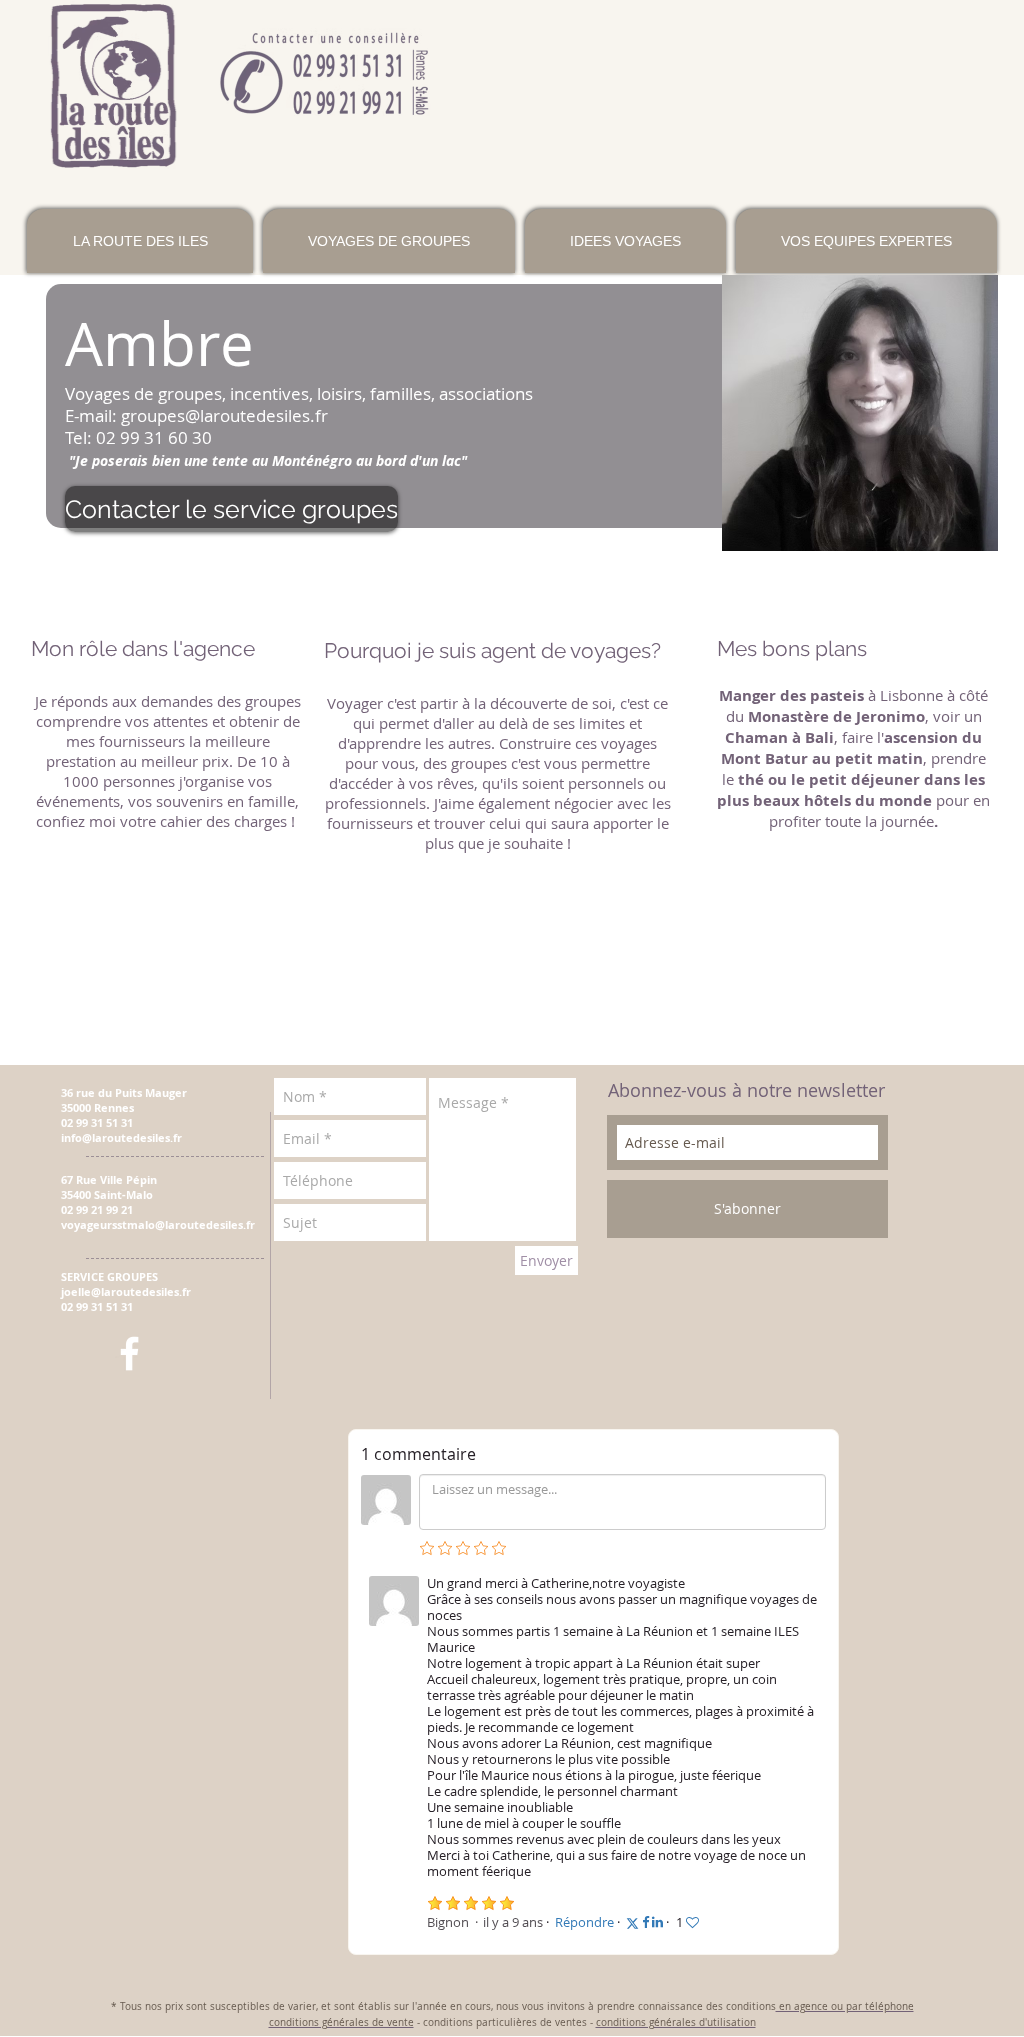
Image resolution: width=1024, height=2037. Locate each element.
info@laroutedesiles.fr (121, 1137)
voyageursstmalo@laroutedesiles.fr (158, 1224)
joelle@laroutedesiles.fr (126, 1291)
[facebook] (129, 1353)
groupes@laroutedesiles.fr (224, 415)
